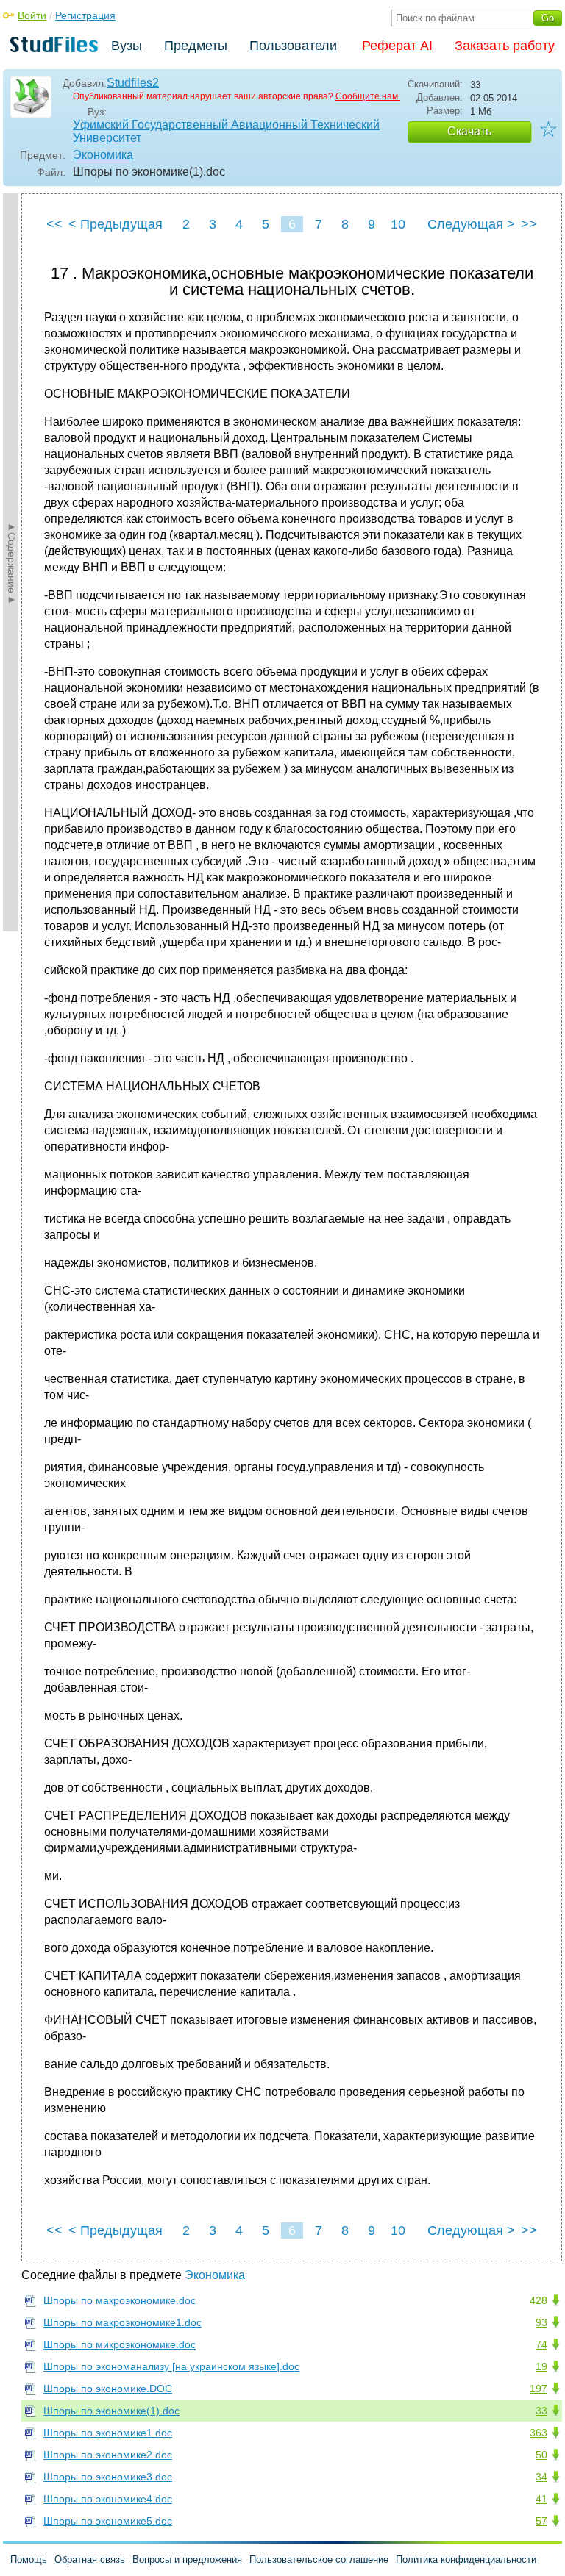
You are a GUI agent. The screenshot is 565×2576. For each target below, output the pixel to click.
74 (541, 2344)
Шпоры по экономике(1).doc (111, 2411)
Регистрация (85, 15)
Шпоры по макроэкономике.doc (120, 2300)
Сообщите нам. (368, 96)
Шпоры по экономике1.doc (108, 2433)
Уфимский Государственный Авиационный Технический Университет (226, 131)
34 (541, 2477)
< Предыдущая (116, 224)
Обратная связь (90, 2559)
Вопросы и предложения (187, 2559)
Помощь (29, 2559)
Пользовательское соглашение (319, 2559)
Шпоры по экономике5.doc (108, 2521)
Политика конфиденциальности (466, 2559)
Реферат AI (397, 46)
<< (54, 224)
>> (529, 224)
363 (539, 2433)
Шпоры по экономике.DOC (108, 2389)
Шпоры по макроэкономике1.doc (122, 2322)
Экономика (103, 155)
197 (539, 2389)
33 (541, 2411)
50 (541, 2455)
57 (541, 2521)
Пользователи (293, 46)
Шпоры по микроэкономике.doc (120, 2344)
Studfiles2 (133, 83)
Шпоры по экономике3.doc (108, 2477)
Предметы (196, 46)
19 (541, 2366)
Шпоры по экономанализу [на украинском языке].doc (171, 2366)
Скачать (469, 131)
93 (541, 2322)
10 (398, 224)
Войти (32, 15)
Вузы (127, 46)
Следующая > (471, 224)
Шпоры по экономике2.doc (108, 2455)
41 (541, 2499)
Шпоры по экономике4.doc (108, 2499)
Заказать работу (505, 46)
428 (539, 2300)
